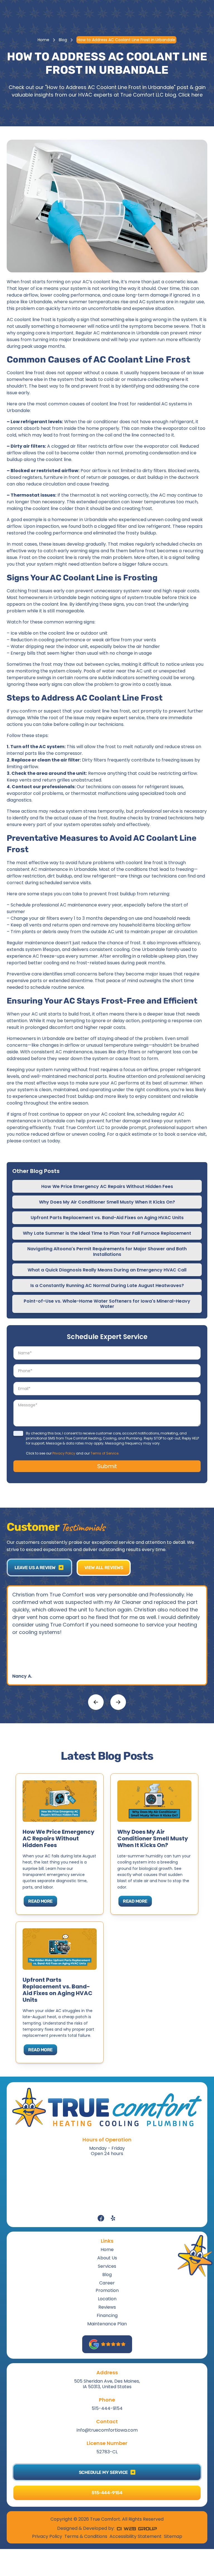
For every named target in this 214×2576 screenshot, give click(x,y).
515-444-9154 (107, 2408)
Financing (107, 2315)
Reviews (107, 2307)
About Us (107, 2258)
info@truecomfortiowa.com (107, 2430)
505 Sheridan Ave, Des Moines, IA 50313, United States (107, 2384)
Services (107, 2266)
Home (43, 40)
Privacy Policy (64, 1453)
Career (107, 2283)
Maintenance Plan (107, 2324)
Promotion (107, 2290)
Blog (63, 40)
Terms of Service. (105, 1453)
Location (107, 2299)
